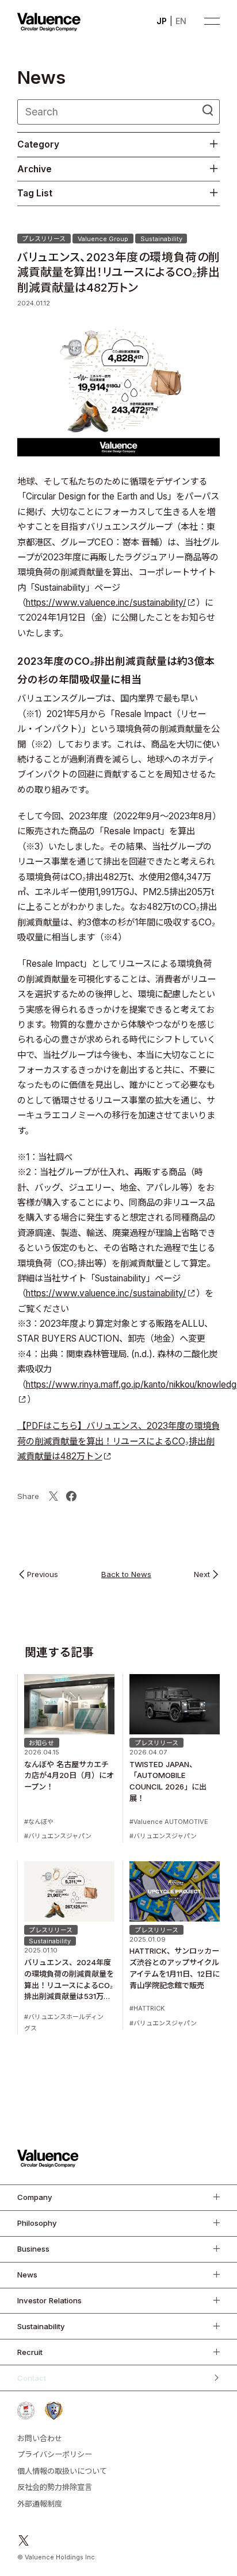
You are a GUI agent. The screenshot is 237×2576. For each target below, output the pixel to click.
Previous (43, 1575)
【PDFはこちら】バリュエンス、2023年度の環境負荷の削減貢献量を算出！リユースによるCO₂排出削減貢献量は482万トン (118, 1441)
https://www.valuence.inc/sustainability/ (106, 603)
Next (202, 1575)
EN (181, 21)
